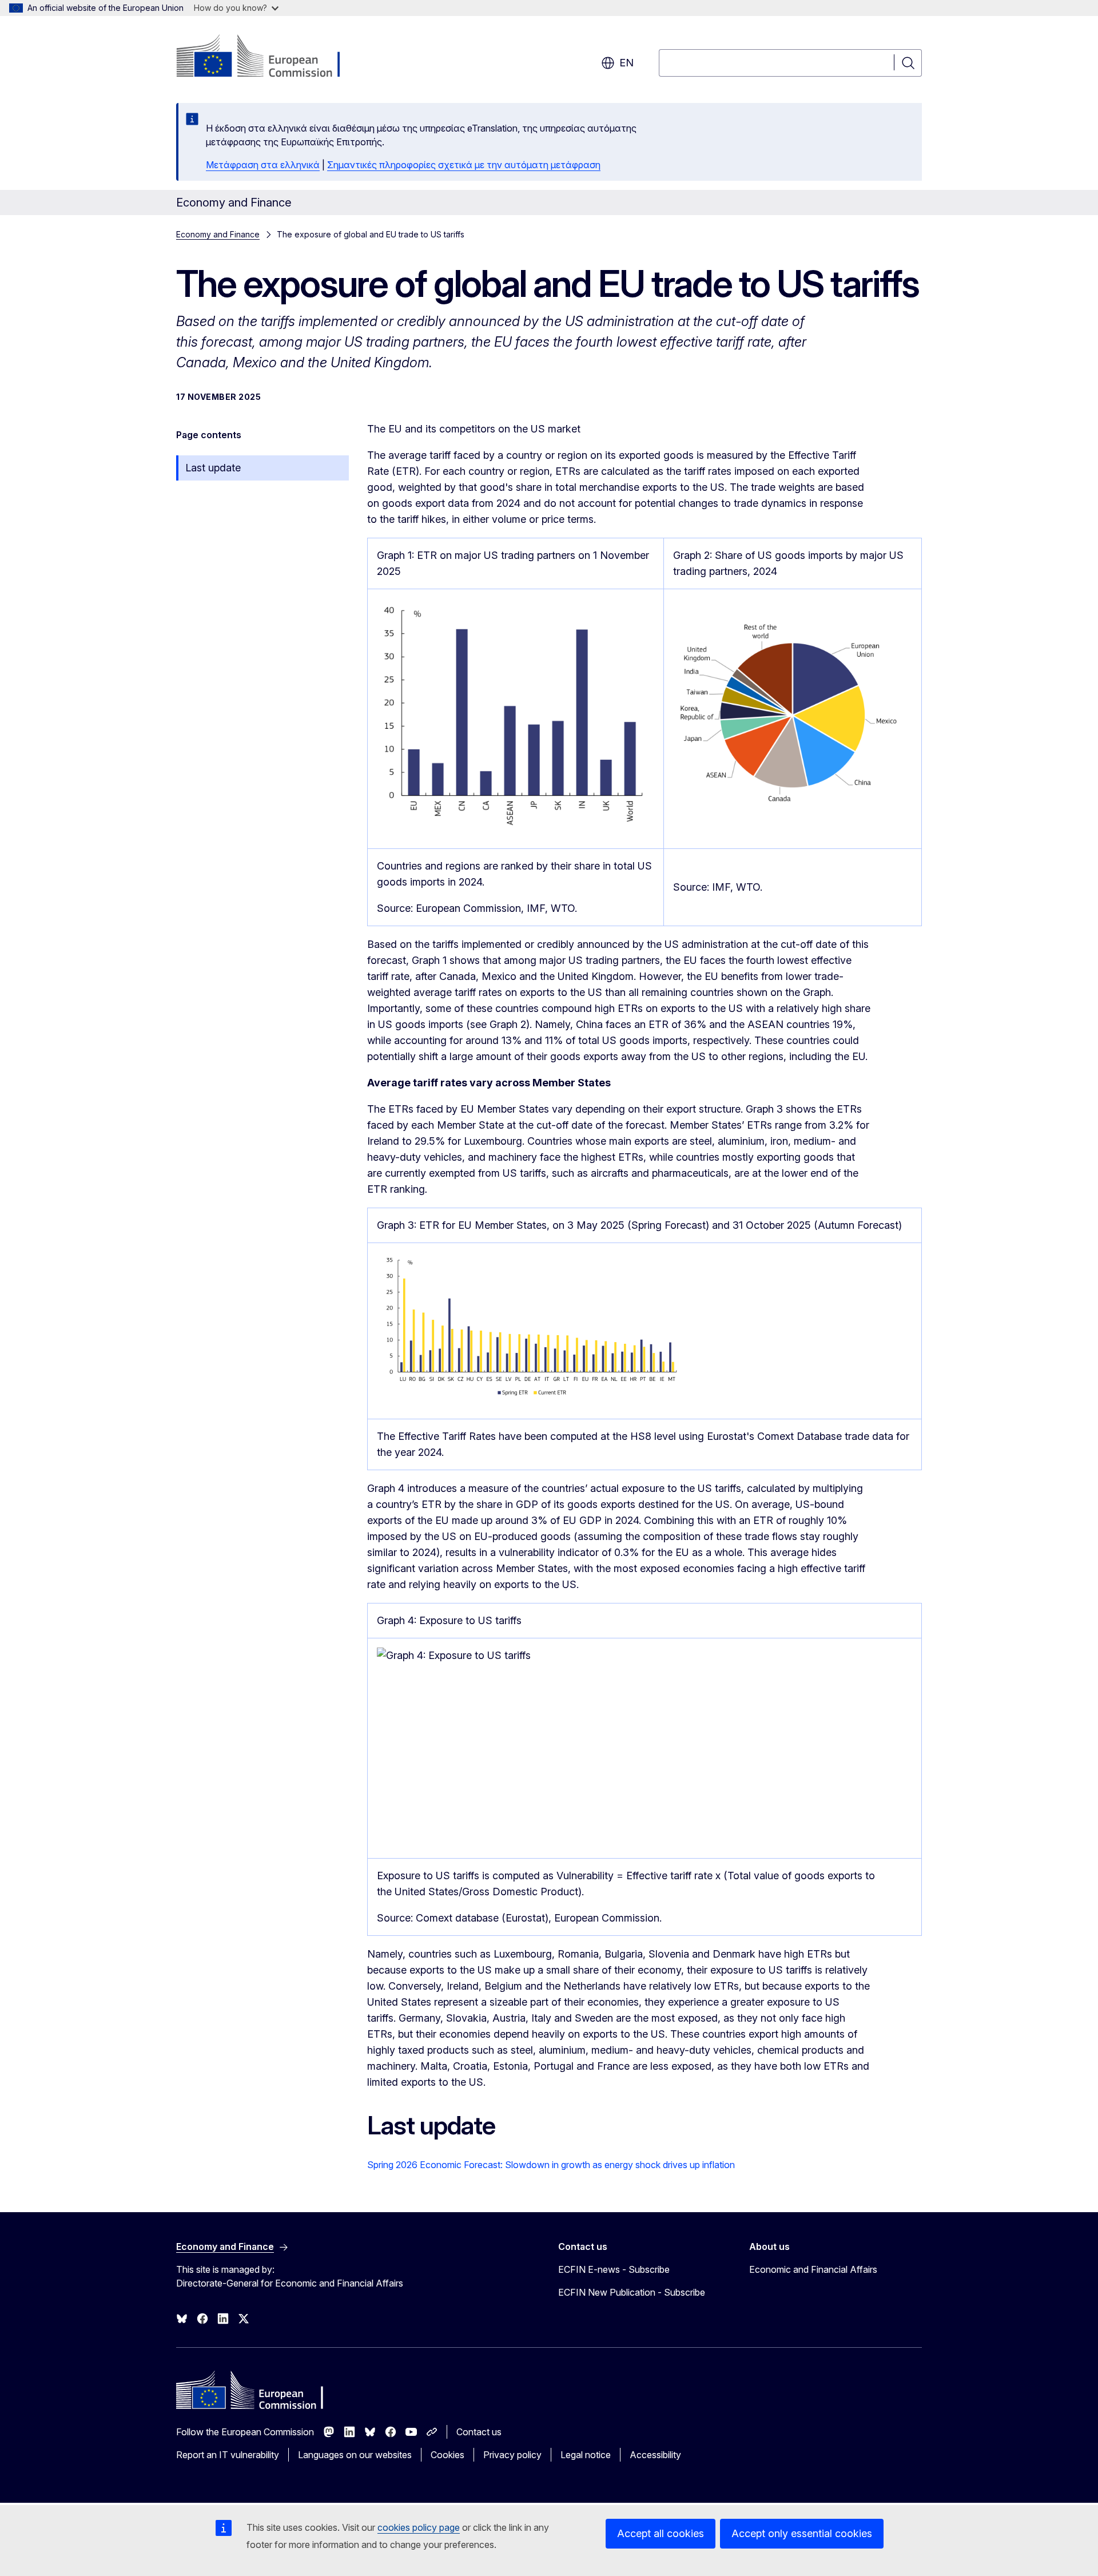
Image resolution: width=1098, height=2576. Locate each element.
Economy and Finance (218, 234)
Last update (213, 468)
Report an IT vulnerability (228, 2455)
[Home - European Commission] (268, 57)
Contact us (479, 2432)
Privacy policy (512, 2455)
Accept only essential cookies (802, 2533)
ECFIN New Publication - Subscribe (632, 2292)
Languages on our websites (355, 2455)
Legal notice (586, 2455)
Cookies (447, 2455)
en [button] (626, 63)
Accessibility (655, 2455)
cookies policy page (419, 2527)
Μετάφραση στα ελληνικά (263, 165)
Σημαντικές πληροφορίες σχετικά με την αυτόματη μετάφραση (464, 165)
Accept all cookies (661, 2533)
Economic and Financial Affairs (813, 2269)
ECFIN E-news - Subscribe (614, 2269)
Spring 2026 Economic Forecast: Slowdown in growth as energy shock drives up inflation (551, 2165)
